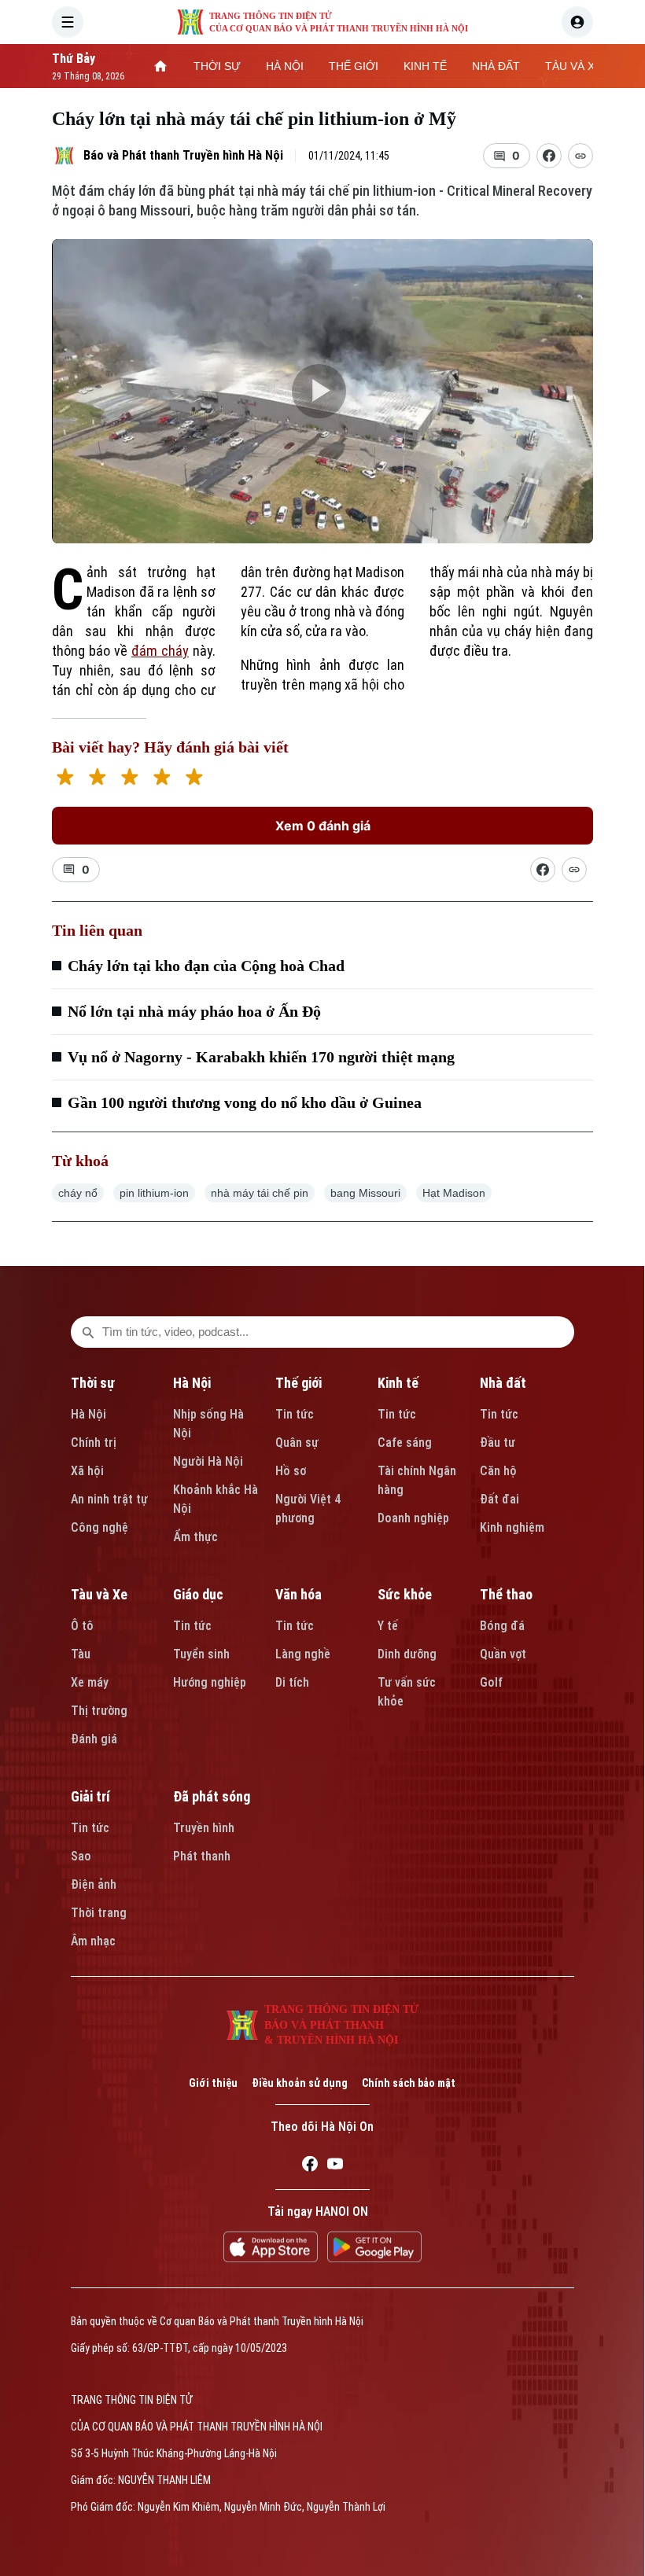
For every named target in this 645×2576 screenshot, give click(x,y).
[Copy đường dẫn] (580, 156)
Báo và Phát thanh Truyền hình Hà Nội (183, 155)
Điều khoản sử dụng (300, 2083)
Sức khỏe (405, 1594)
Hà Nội (88, 1414)
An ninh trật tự (109, 1499)
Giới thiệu (213, 2083)
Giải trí (90, 1796)
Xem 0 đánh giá (323, 826)
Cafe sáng (405, 1443)
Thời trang (99, 1913)
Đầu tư (498, 1443)
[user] (577, 22)
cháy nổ (78, 1193)
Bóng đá (502, 1626)
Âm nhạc (93, 1941)
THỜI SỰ (217, 66)
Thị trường (99, 1711)
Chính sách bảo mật (409, 2083)
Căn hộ (498, 1471)
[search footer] (88, 1332)
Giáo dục (198, 1594)
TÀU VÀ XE (573, 66)
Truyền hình (204, 1828)
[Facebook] (310, 2166)
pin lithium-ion (154, 1193)
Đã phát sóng (212, 1796)
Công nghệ (100, 1527)
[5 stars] (194, 779)
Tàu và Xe (99, 1594)
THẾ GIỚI (354, 66)
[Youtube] (335, 2166)
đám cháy (160, 651)
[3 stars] (129, 779)
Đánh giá (94, 1739)
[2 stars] (97, 779)
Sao (81, 1856)
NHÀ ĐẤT (496, 66)
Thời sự (93, 1383)
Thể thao (506, 1594)
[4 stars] (162, 779)
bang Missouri (365, 1193)
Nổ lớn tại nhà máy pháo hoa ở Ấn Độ (194, 1011)
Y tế (388, 1626)
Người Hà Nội (208, 1461)
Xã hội (87, 1471)
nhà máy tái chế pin (260, 1193)
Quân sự (297, 1443)
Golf (491, 1682)
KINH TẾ (425, 66)
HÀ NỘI (285, 66)
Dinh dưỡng (407, 1654)
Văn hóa (299, 1594)
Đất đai (499, 1499)
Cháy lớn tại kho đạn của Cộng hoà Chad (206, 966)
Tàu (81, 1654)
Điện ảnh (94, 1884)
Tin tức (295, 1414)
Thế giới (299, 1383)
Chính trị (94, 1443)
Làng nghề (303, 1654)
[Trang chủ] (160, 66)
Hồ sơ (291, 1471)
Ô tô (82, 1626)
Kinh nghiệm (512, 1527)
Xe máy (90, 1682)
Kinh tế (398, 1383)
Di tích (292, 1682)
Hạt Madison (454, 1193)
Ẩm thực (195, 1537)
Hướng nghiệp (210, 1682)
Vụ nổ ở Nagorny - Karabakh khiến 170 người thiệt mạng (261, 1057)
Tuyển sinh (201, 1654)
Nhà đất (503, 1383)
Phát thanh (202, 1856)
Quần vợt (503, 1654)
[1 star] (65, 779)
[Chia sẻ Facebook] (549, 156)
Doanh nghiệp (413, 1518)
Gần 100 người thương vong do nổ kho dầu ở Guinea (245, 1102)
